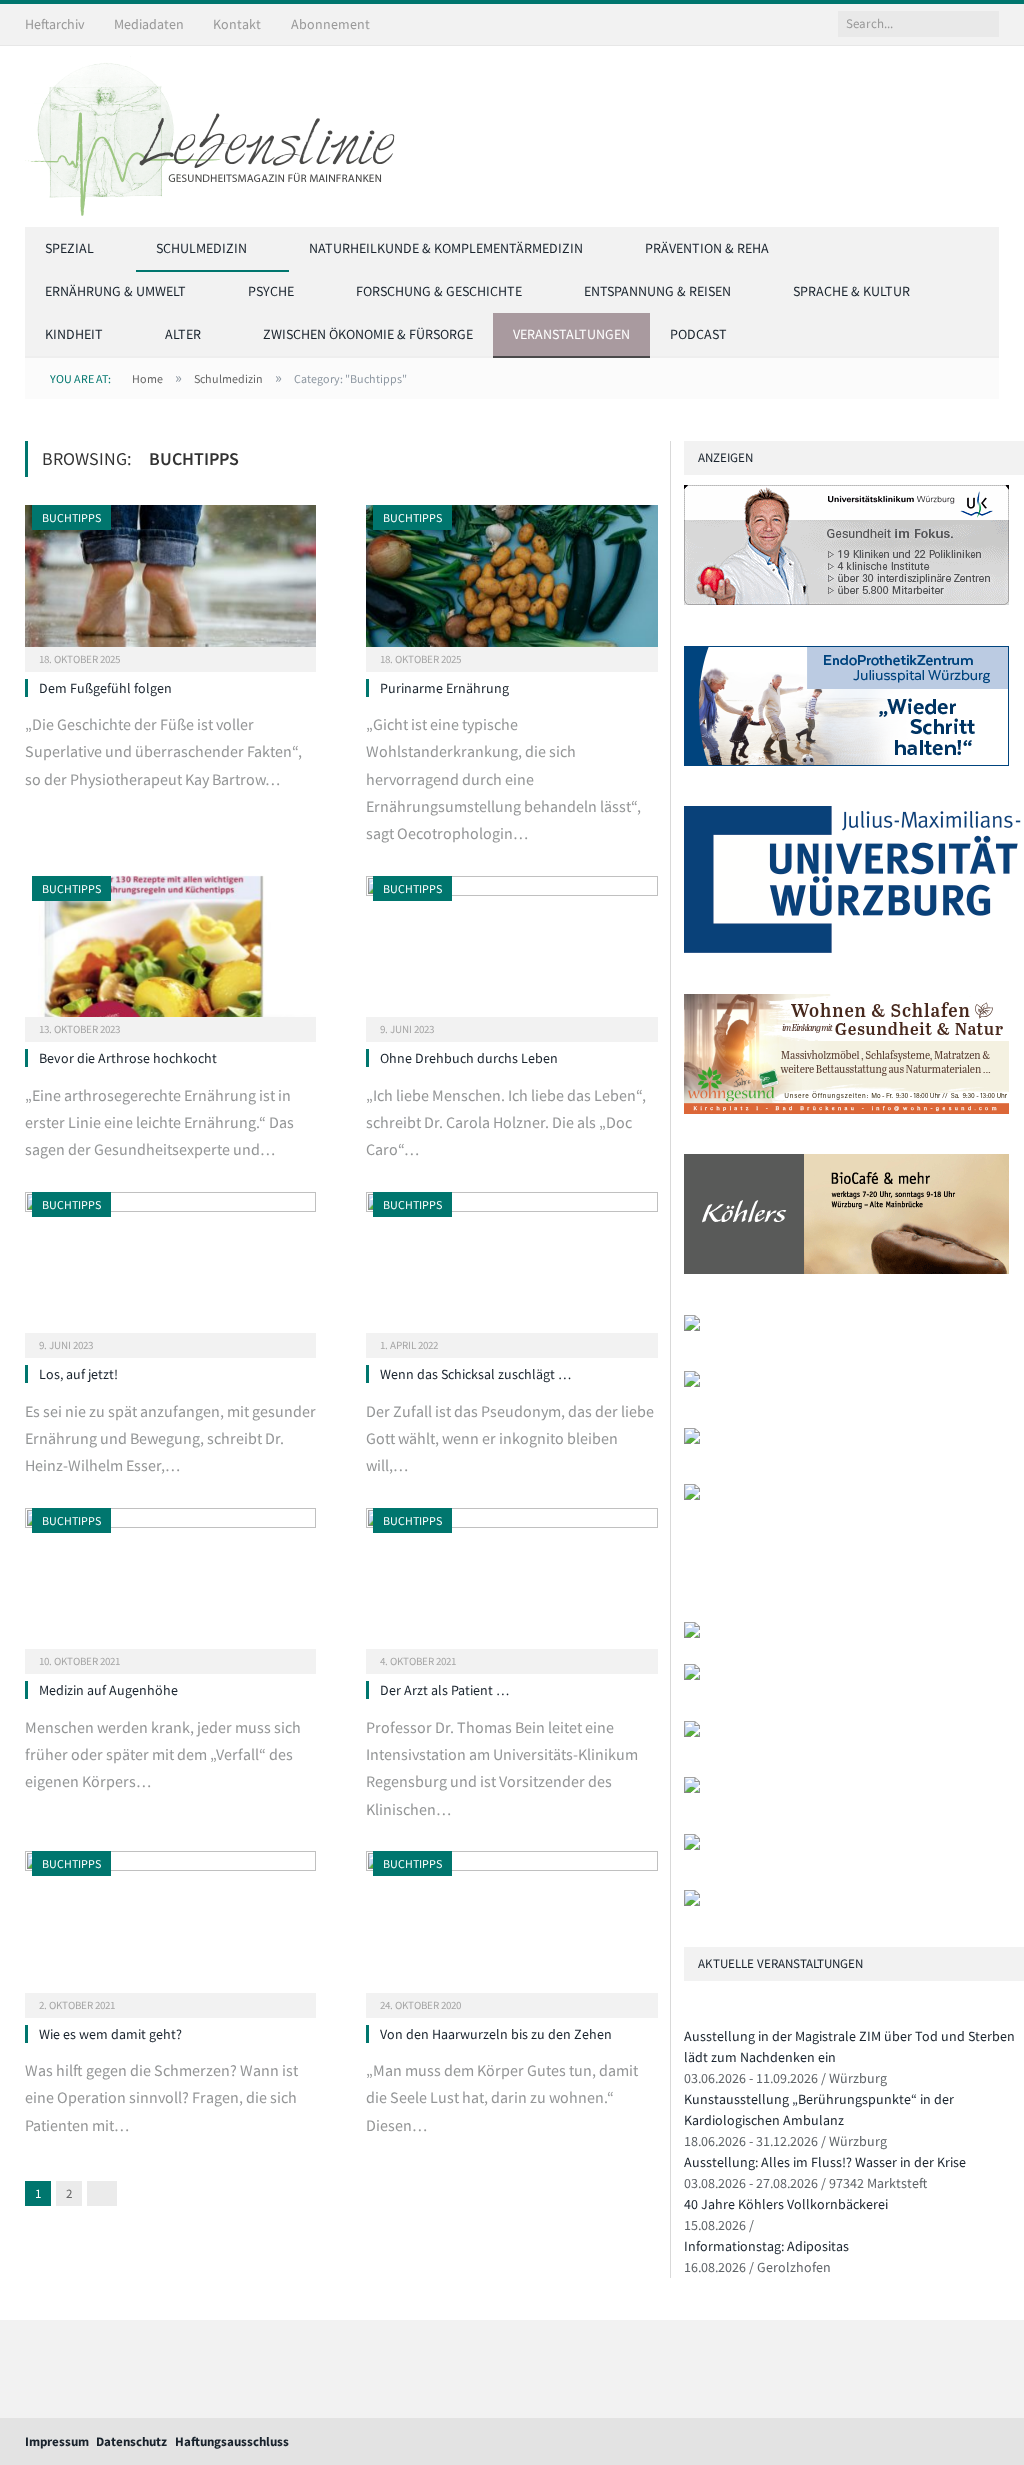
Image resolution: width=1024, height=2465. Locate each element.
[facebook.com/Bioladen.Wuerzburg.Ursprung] (692, 1788)
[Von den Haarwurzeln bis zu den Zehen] (511, 1928)
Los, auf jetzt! (78, 1374)
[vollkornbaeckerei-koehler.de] (846, 1269)
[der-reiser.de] (692, 1326)
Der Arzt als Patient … (444, 1690)
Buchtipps (71, 517)
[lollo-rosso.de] (692, 1675)
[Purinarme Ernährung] (511, 582)
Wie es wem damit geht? (110, 2034)
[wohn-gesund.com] (846, 1109)
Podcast (698, 334)
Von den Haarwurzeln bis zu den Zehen (496, 2034)
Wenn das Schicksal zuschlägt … (475, 1374)
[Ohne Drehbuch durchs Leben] (511, 953)
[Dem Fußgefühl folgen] (170, 582)
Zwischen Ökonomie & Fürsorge (368, 334)
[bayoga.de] (692, 1633)
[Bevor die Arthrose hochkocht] (170, 953)
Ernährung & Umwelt (115, 291)
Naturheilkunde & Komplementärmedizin (446, 248)
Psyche (271, 291)
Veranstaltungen (571, 334)
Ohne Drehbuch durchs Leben (469, 1058)
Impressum (57, 2441)
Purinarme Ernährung (444, 688)
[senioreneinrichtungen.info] (692, 1845)
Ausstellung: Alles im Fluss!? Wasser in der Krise (825, 2162)
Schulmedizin (201, 248)
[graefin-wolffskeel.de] (692, 1382)
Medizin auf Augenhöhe (108, 1690)
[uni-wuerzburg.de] (852, 948)
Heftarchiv (55, 24)
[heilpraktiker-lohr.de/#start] (692, 1901)
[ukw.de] (846, 600)
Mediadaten (149, 24)
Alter (183, 334)
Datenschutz (131, 2441)
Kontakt (237, 24)
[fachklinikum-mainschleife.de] (692, 1439)
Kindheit (74, 334)
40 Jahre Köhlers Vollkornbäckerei (786, 2204)
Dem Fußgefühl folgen (105, 688)
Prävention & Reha (707, 248)
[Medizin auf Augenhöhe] (170, 1585)
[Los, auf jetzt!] (170, 1269)
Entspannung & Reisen (657, 291)
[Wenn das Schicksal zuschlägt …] (511, 1269)
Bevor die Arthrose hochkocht (128, 1058)
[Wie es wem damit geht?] (170, 1928)
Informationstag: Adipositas (766, 2246)
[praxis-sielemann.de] (692, 1495)
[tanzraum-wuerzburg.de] (692, 1732)
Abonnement (330, 24)
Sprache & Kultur (851, 291)
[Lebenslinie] (220, 133)
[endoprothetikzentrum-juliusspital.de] (846, 761)
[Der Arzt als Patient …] (511, 1585)
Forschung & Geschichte (439, 291)
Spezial (69, 248)
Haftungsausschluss (232, 2441)
